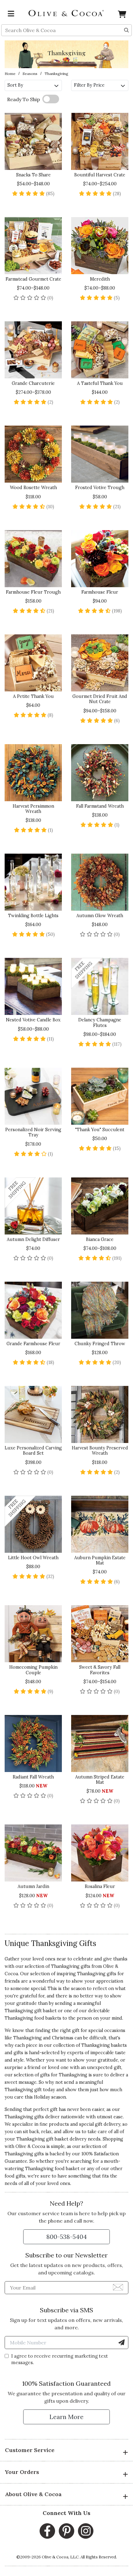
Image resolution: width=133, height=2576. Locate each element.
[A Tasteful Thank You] (100, 350)
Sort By (15, 85)
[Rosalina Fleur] (100, 1853)
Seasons (30, 74)
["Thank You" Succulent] (100, 1096)
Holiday (42, 2097)
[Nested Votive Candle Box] (33, 986)
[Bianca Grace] (100, 1206)
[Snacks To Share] (33, 141)
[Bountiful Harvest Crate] (100, 141)
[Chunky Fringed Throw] (100, 1310)
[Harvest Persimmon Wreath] (33, 773)
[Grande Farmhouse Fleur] (33, 1310)
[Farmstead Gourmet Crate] (33, 246)
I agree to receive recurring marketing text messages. (60, 2359)
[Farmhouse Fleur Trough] (33, 559)
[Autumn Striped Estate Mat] (100, 1743)
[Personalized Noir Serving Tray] (33, 1096)
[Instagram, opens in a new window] (86, 2531)
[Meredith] (100, 246)
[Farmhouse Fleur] (100, 559)
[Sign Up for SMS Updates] (122, 2343)
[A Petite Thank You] (33, 663)
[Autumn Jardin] (33, 1853)
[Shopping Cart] (122, 15)
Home (10, 74)
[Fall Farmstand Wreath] (100, 773)
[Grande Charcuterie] (33, 350)
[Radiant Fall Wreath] (33, 1743)
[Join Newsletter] (118, 2287)
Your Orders (22, 2472)
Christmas (63, 2038)
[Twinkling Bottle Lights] (33, 882)
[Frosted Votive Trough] (100, 454)
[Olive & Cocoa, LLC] (66, 13)
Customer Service (30, 2450)
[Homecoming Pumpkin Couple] (33, 1634)
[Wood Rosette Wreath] (33, 454)
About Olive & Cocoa (33, 2494)
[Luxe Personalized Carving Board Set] (33, 1414)
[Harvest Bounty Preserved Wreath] (100, 1414)
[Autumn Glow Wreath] (100, 882)
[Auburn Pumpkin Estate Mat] (100, 1524)
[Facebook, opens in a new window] (47, 2531)
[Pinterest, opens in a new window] (66, 2531)
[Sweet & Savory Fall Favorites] (100, 1634)
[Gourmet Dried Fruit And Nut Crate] (100, 663)
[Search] (127, 30)
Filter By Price (89, 85)
